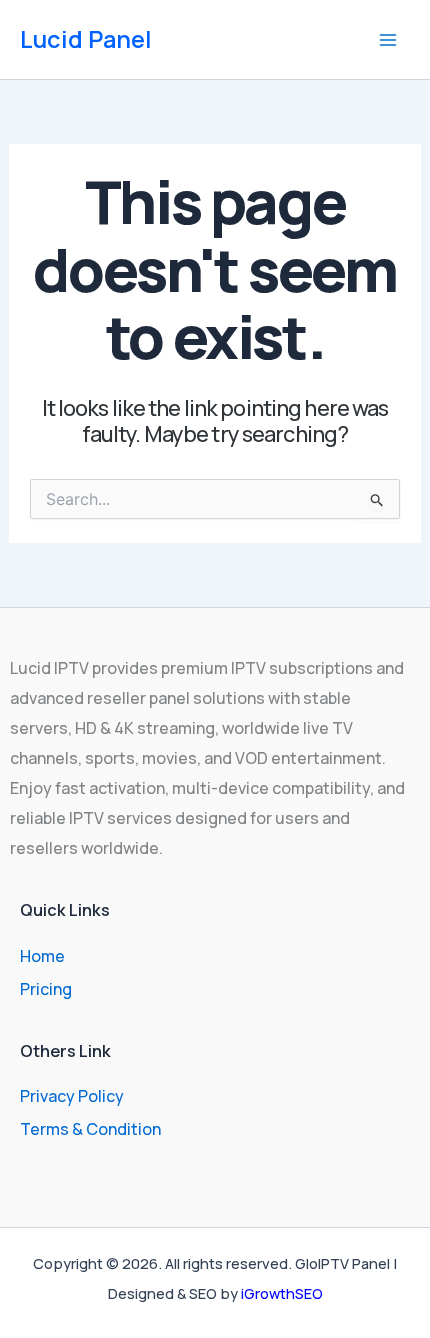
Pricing (46, 989)
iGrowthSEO (282, 1293)
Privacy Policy (72, 1096)
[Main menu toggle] (388, 40)
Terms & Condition (90, 1129)
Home (42, 956)
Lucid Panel (86, 39)
